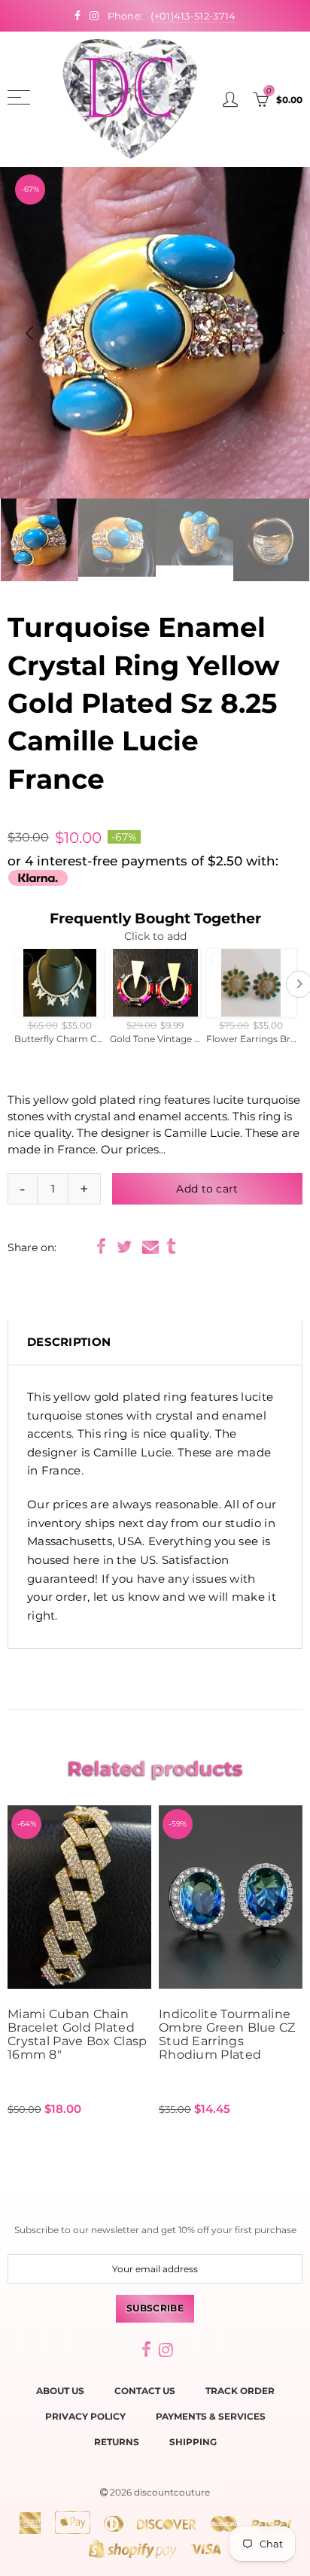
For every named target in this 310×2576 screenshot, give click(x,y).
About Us (60, 2391)
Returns (117, 2442)
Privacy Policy (85, 2416)
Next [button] (281, 333)
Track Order (240, 2391)
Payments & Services (211, 2416)
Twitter (124, 1247)
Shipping (193, 2442)
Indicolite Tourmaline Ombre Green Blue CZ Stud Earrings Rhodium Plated (227, 2035)
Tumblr (171, 1247)
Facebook (101, 1247)
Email (150, 1247)
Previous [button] (29, 333)
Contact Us (145, 2391)
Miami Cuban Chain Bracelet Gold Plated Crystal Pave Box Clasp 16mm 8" (77, 2035)
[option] (155, 333)
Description (69, 1342)
